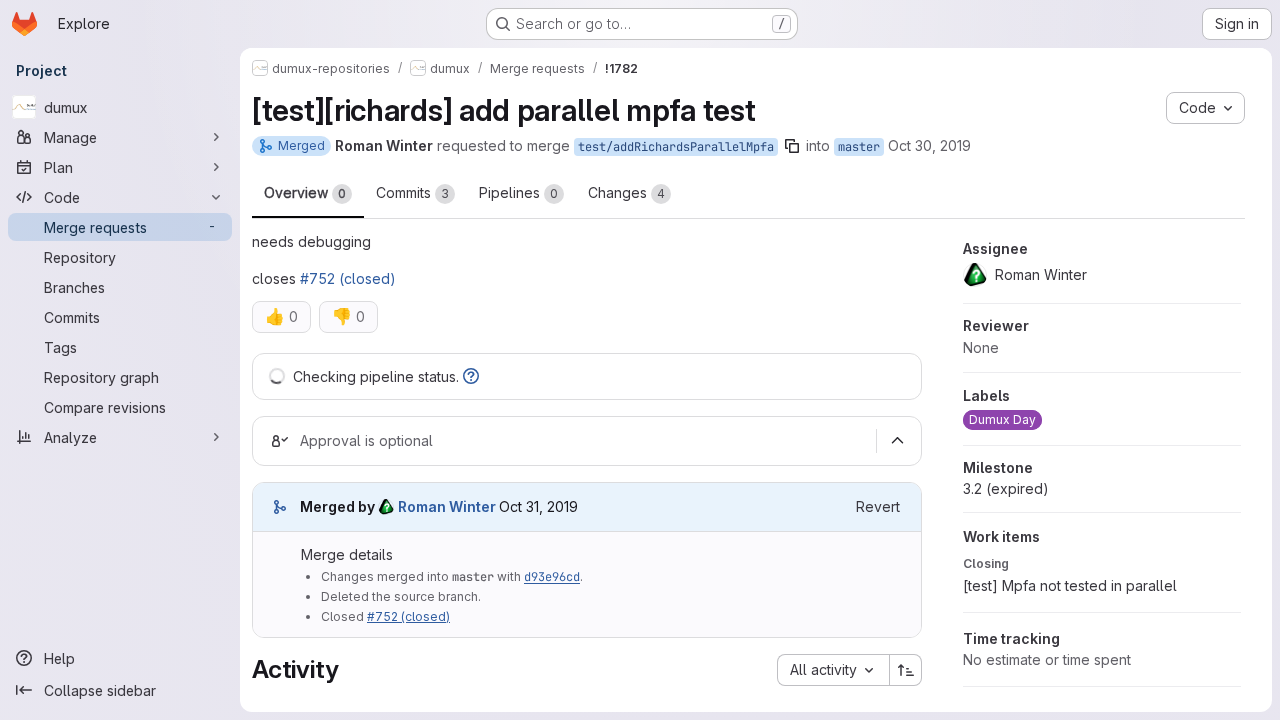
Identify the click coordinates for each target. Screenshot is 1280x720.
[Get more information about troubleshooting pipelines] (471, 376)
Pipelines (518, 192)
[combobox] (833, 670)
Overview (305, 192)
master (859, 147)
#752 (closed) (348, 278)
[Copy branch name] (792, 146)
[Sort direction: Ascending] (906, 670)
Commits (412, 192)
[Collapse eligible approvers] (897, 441)
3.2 (1006, 488)
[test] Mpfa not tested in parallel (1070, 585)
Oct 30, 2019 (929, 145)
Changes (626, 192)
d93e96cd (552, 577)
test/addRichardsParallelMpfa (676, 147)
